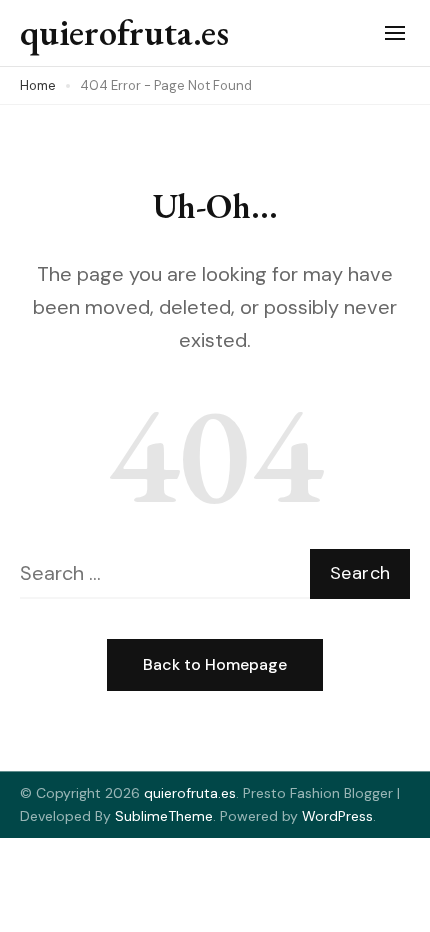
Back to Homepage (215, 664)
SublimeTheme (164, 816)
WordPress (337, 816)
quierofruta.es (124, 32)
